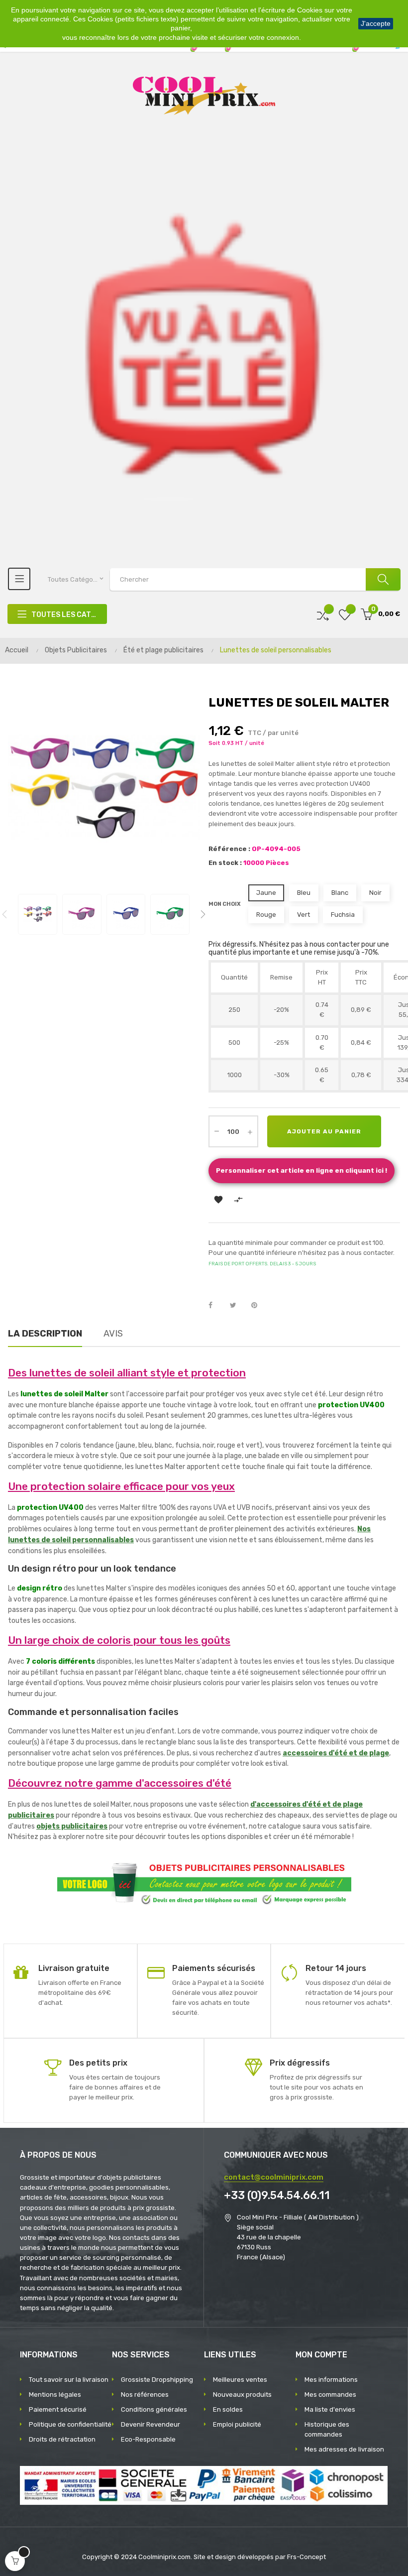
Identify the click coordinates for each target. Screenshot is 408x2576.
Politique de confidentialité (70, 2424)
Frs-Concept (306, 2557)
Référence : (229, 849)
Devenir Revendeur (151, 2424)
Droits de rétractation (62, 2439)
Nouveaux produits (242, 2394)
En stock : (225, 863)
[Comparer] (323, 614)
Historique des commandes (327, 2429)
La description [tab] (45, 1334)
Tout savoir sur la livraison (69, 2380)
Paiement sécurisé (58, 2409)
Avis (113, 1334)
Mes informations (331, 2380)
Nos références (145, 2394)
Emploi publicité (237, 2424)
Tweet (237, 1306)
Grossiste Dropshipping (157, 2380)
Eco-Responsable (148, 2439)
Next (203, 914)
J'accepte (376, 23)
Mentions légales (55, 2394)
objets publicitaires (72, 1826)
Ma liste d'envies (330, 2409)
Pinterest (259, 1306)
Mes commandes (330, 2394)
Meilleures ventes (240, 2380)
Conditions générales (154, 2409)
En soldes (228, 2409)
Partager (216, 1306)
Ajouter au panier (324, 1131)
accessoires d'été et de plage (336, 1753)
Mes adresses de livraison (344, 2449)
